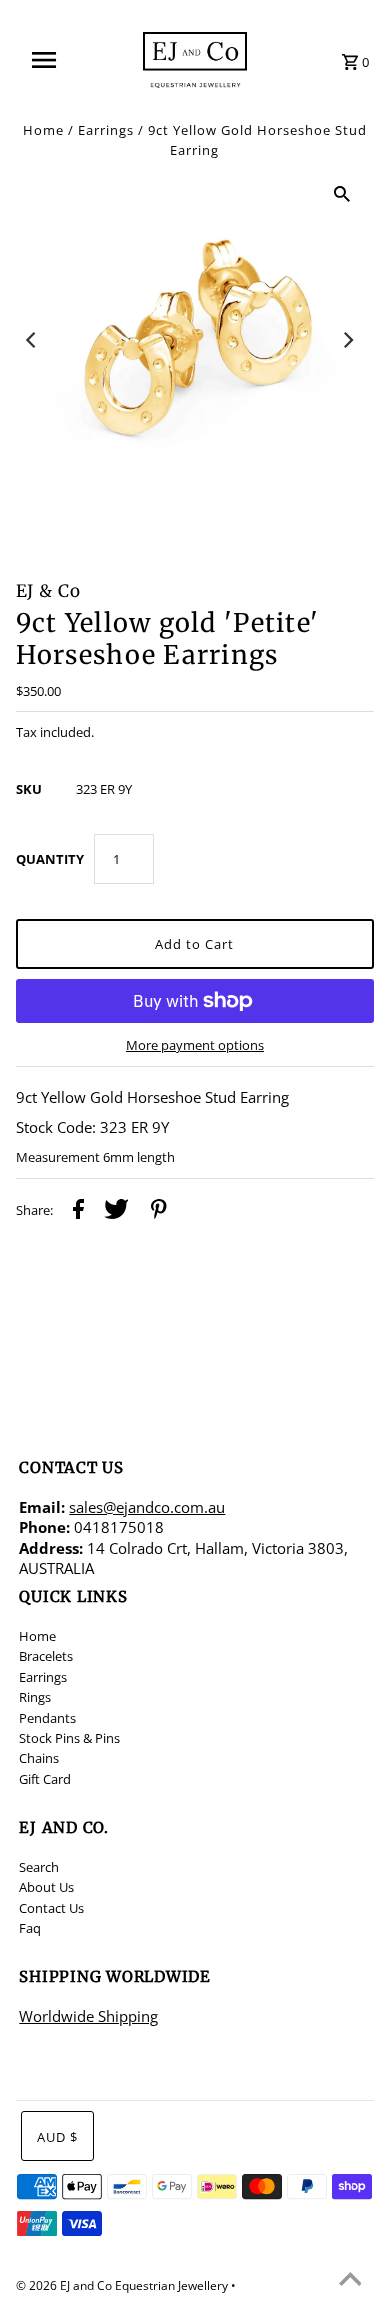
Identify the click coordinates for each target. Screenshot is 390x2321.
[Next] (347, 340)
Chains (39, 1758)
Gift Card (45, 1779)
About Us (46, 1887)
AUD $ (57, 2137)
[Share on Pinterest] (159, 1211)
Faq (30, 1928)
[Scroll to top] (350, 2281)
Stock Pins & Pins (69, 1738)
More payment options (195, 1045)
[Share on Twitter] (116, 1211)
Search (39, 1867)
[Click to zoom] (342, 193)
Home (43, 130)
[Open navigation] (53, 60)
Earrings (106, 130)
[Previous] (33, 340)
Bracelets (46, 1656)
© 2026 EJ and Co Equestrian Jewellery (123, 2285)
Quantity (50, 859)
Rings (35, 1697)
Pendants (47, 1718)
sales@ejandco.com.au (147, 1507)
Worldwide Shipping (88, 2016)
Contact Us (51, 1908)
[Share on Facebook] (78, 1211)
